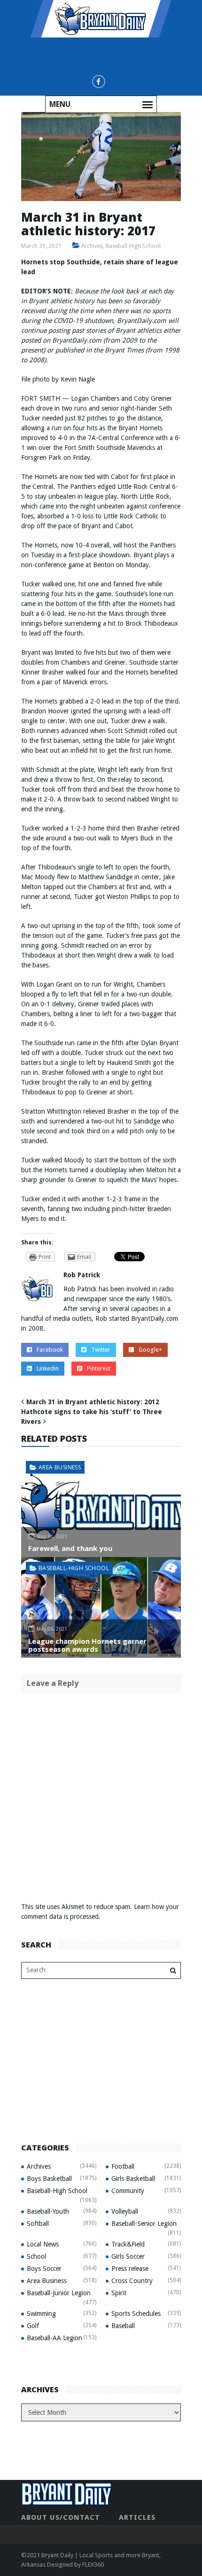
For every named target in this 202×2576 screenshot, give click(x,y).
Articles (137, 2517)
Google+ (150, 1350)
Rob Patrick (82, 1275)
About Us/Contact (61, 2517)
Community (128, 2191)
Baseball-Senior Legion (144, 2224)
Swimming (41, 2314)
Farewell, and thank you (70, 1548)
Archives (92, 246)
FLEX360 (93, 2565)
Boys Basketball (49, 2179)
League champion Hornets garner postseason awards (87, 1645)
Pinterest (99, 1368)
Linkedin (48, 1368)
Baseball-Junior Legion (59, 2293)
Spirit (119, 2293)
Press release (130, 2269)
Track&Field (128, 2244)
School (36, 2256)
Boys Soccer (44, 2269)
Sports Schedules (136, 2314)
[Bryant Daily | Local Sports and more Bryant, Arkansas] (101, 18)
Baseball (123, 2326)
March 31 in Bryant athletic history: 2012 (93, 1402)
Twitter (101, 1350)
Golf (33, 2326)
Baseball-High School (133, 246)
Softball (38, 2224)
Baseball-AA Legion (54, 2338)
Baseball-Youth (48, 2211)
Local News (43, 2244)
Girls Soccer (128, 2256)
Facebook (50, 1350)
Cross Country (132, 2281)
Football (123, 2166)
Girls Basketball (133, 2179)
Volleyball (125, 2211)
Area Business (60, 1467)
